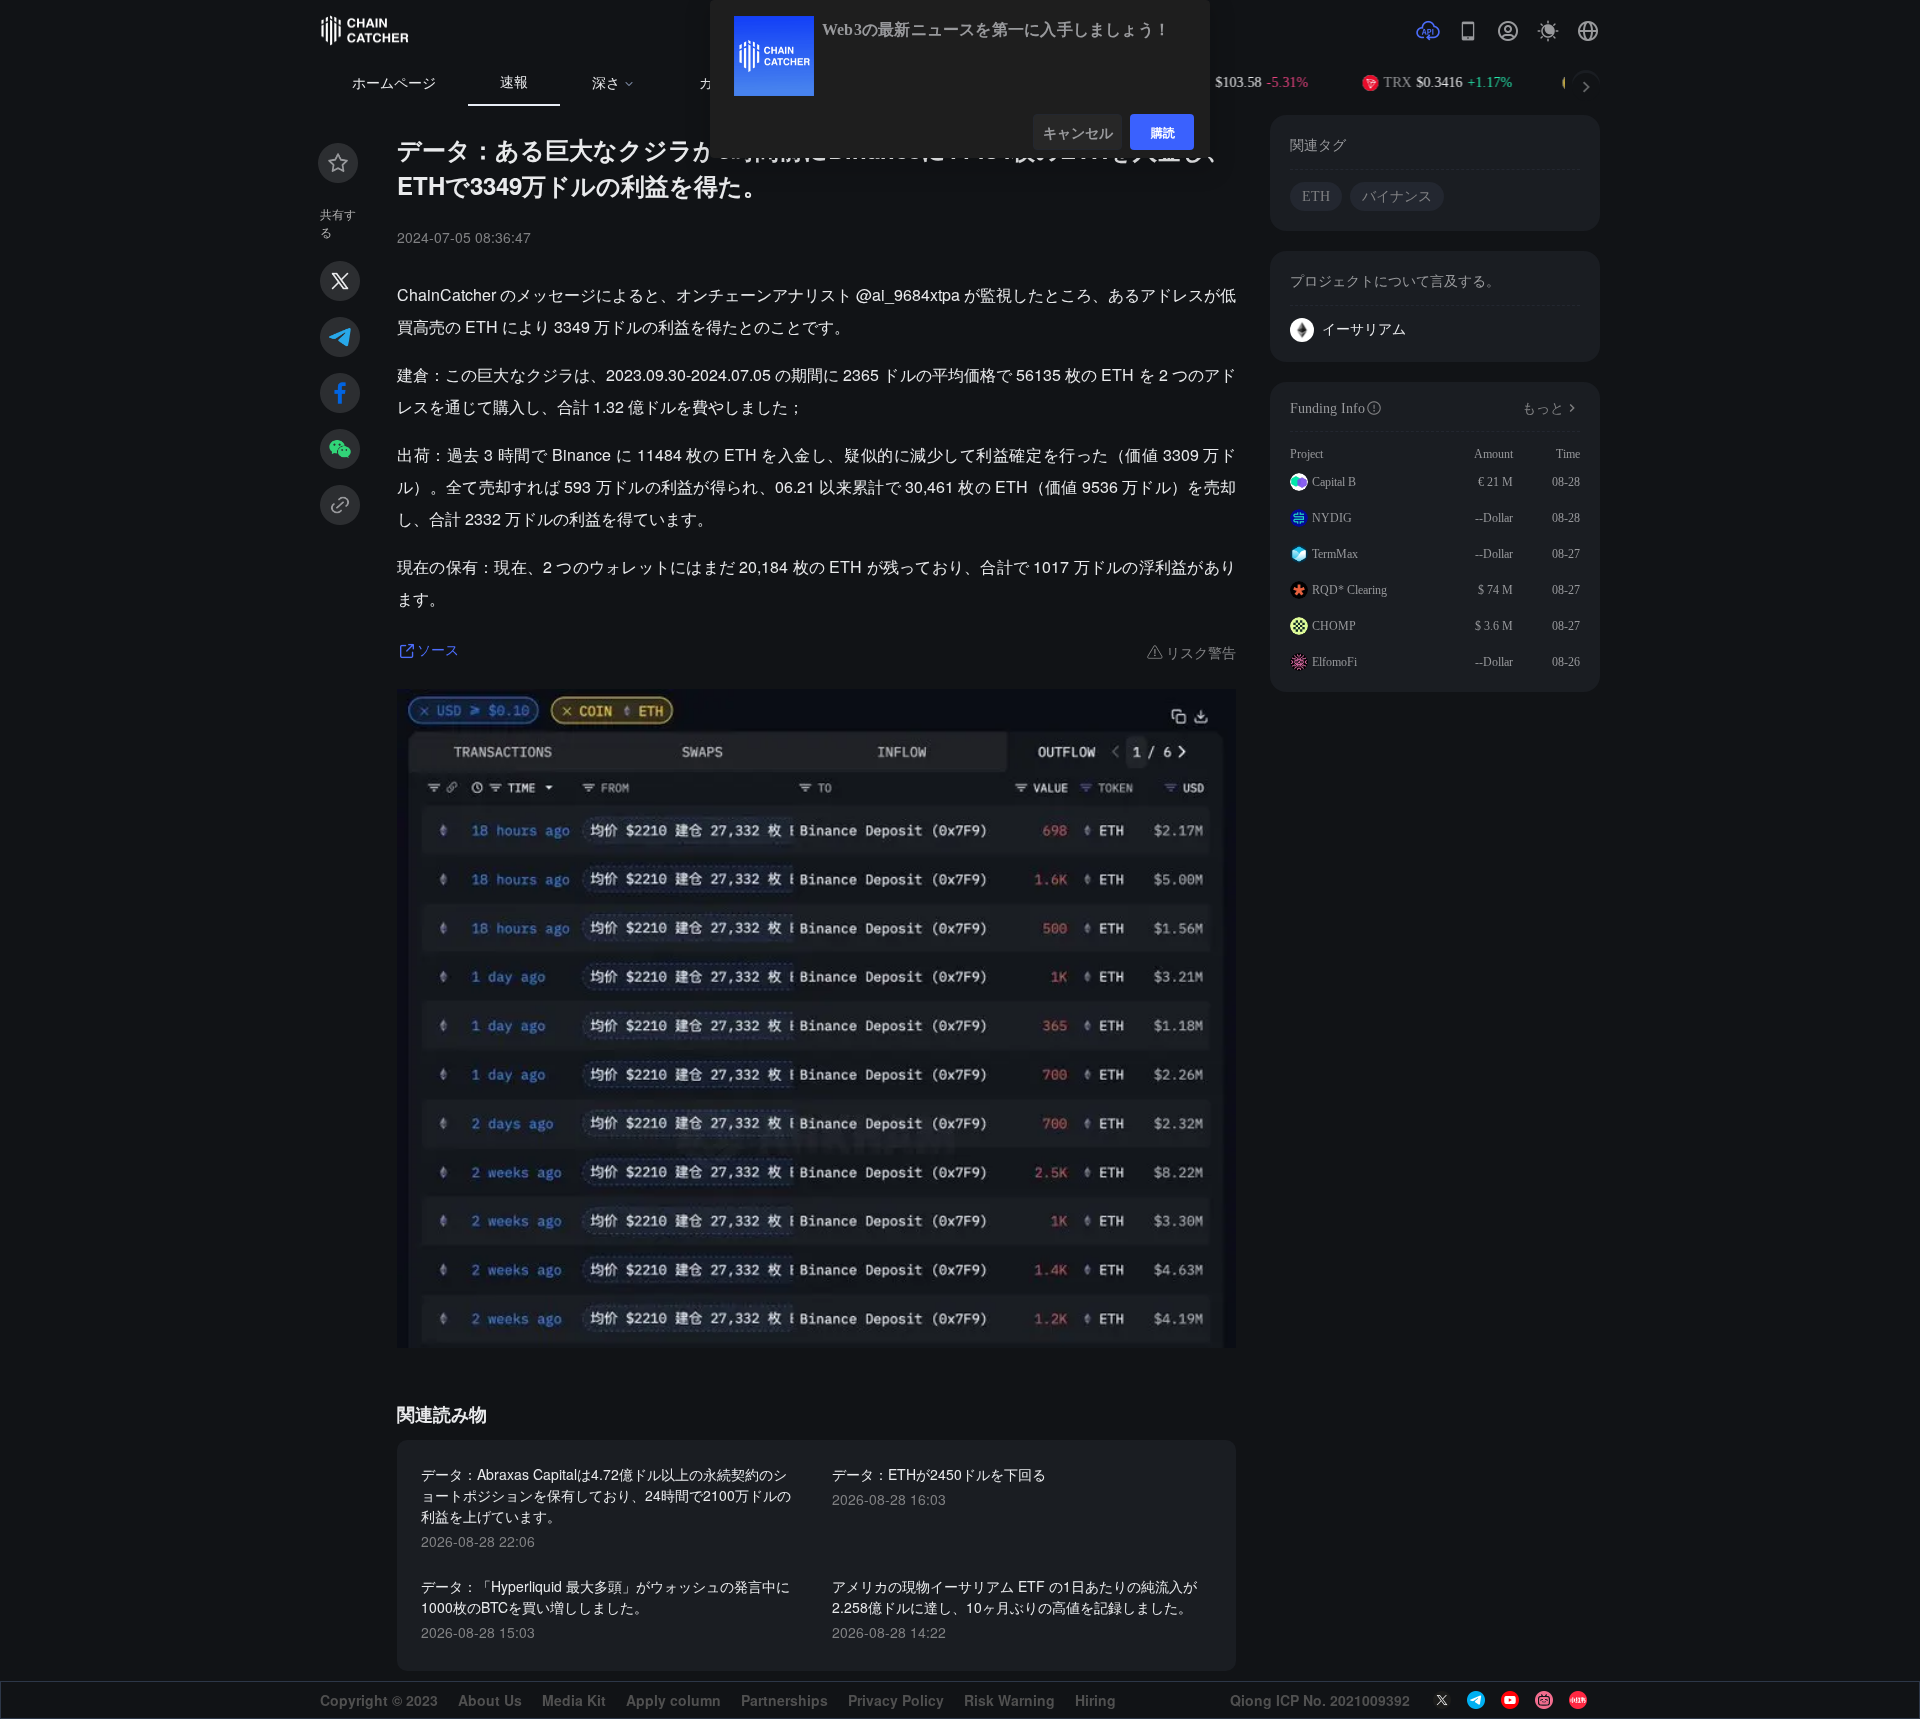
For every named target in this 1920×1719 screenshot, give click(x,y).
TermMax (1335, 554)
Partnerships (784, 1700)
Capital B (1334, 482)
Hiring (1095, 1700)
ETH (1316, 196)
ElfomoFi (1334, 662)
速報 (514, 82)
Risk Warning (1009, 1700)
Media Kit (574, 1700)
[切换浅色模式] (1548, 31)
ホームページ (394, 83)
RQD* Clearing (1349, 590)
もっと (1543, 408)
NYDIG (1332, 518)
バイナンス (1397, 196)
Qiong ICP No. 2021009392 (1320, 1700)
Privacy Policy (896, 1700)
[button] (1588, 31)
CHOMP (1334, 626)
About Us (490, 1700)
